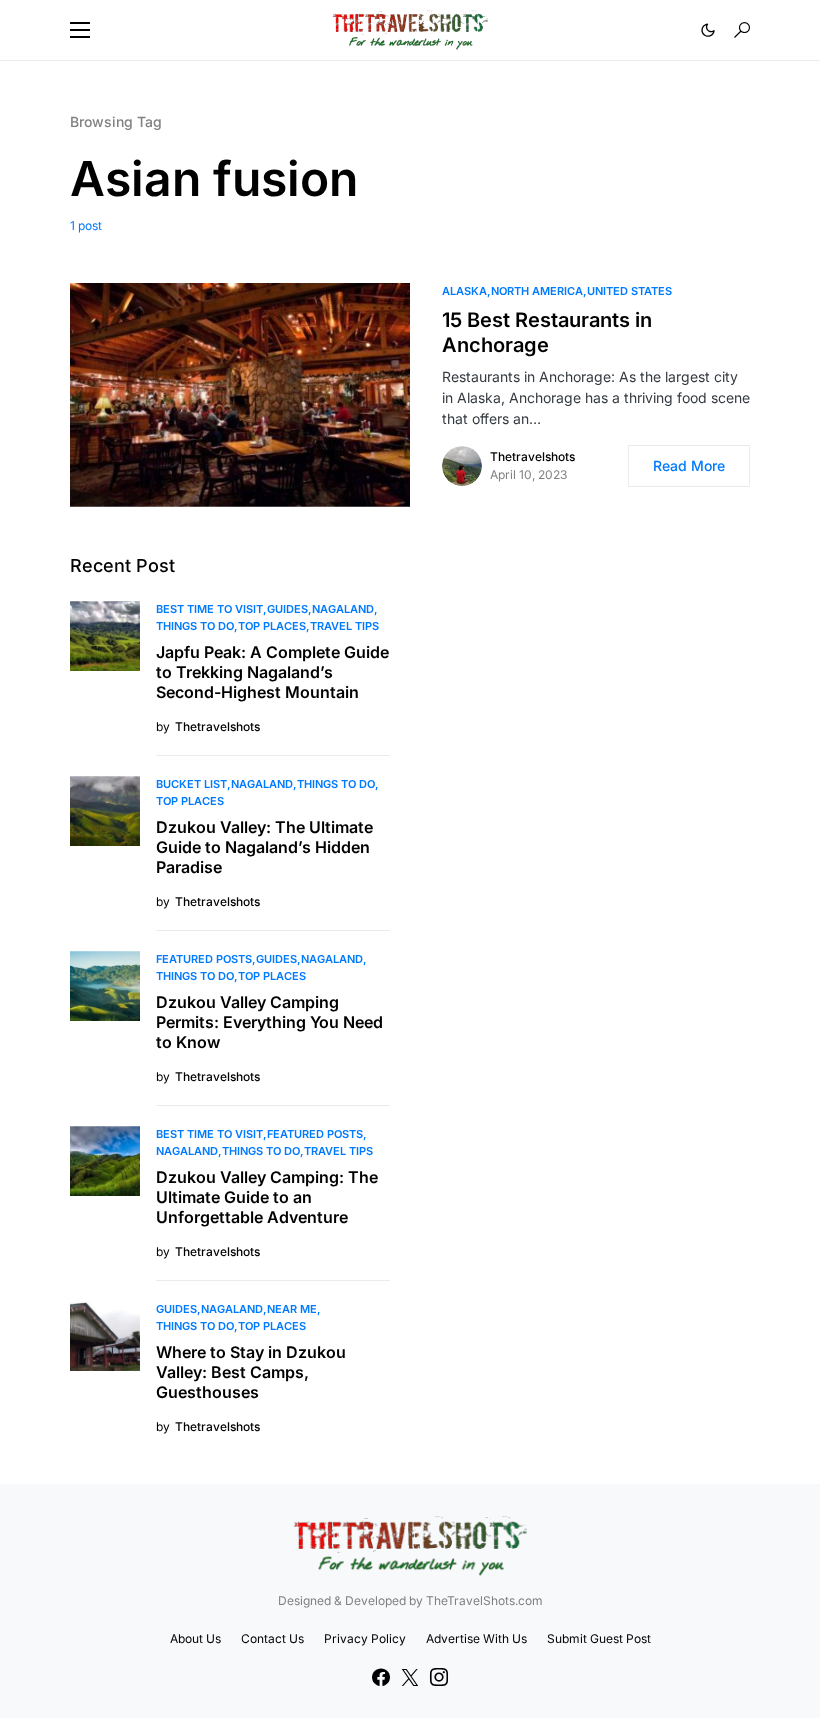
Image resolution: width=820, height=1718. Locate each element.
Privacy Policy (365, 1638)
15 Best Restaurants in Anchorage (547, 332)
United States (629, 291)
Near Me (292, 1309)
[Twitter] (410, 1677)
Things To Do (195, 626)
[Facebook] (381, 1677)
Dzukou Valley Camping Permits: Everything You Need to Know (269, 1022)
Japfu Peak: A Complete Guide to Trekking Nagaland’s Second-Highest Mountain (272, 672)
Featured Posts (204, 959)
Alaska (464, 291)
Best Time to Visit (209, 609)
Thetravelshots (532, 456)
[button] (80, 30)
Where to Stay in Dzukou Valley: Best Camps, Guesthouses (251, 1372)
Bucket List (191, 784)
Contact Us (272, 1638)
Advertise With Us (476, 1638)
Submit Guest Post (599, 1638)
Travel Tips (344, 626)
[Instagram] (439, 1677)
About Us (195, 1638)
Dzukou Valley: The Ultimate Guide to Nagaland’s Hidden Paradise (264, 847)
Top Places (272, 626)
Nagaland (343, 609)
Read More (689, 465)
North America (537, 291)
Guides (287, 609)
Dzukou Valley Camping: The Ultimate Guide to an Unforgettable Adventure (267, 1197)
